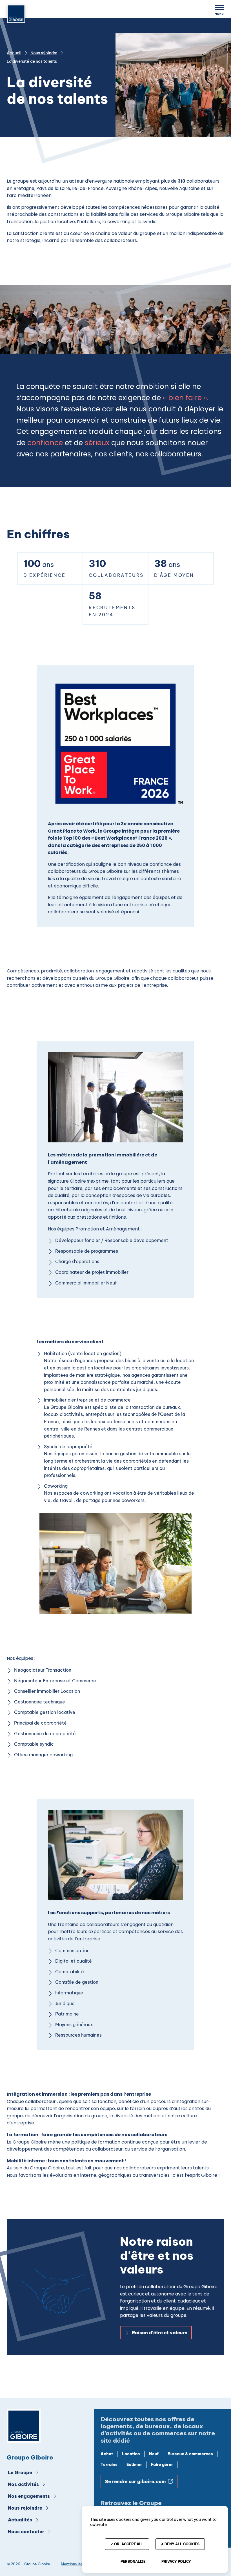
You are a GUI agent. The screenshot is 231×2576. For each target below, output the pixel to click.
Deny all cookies (182, 2544)
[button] (219, 10)
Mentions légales (76, 2564)
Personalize (133, 2562)
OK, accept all (128, 2544)
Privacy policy (176, 2562)
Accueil (14, 53)
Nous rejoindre (44, 53)
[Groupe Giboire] (24, 2427)
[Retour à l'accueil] (16, 15)
